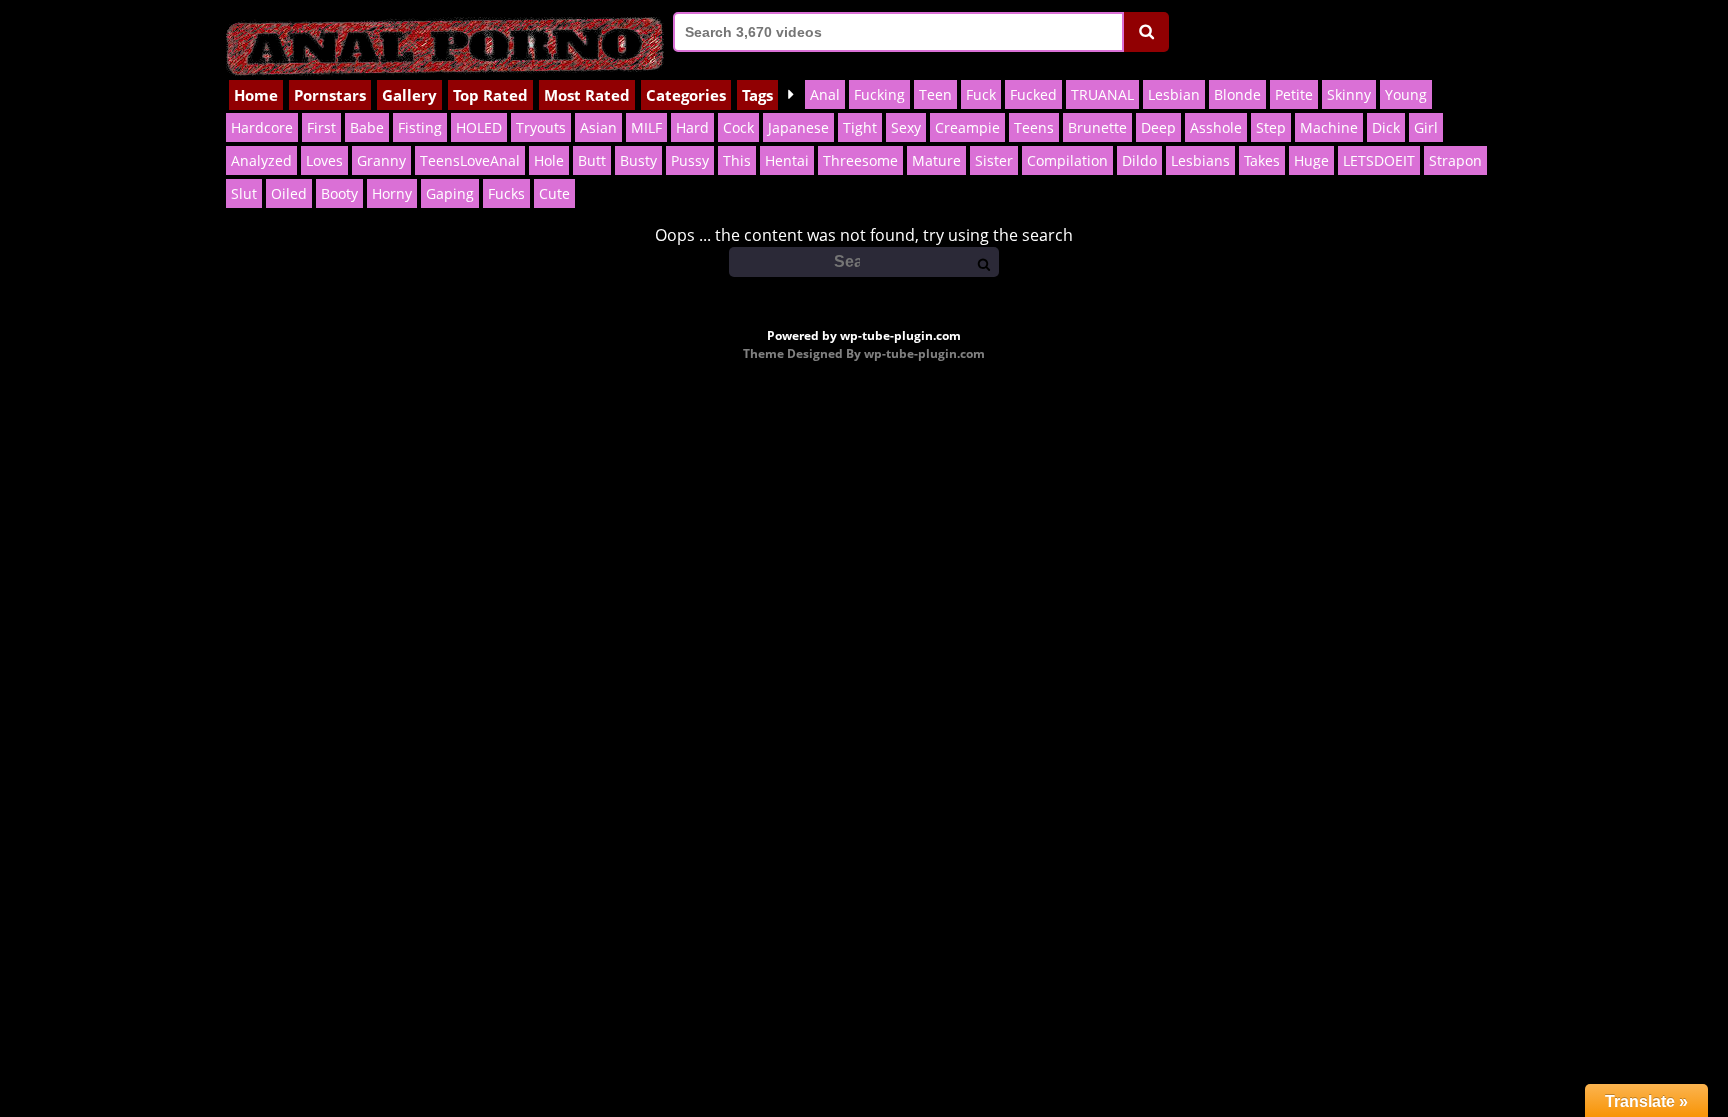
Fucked (1033, 94)
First (321, 127)
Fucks (506, 193)
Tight (860, 127)
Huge (1311, 160)
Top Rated (490, 95)
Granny (381, 160)
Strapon (1455, 160)
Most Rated (587, 95)
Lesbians (1200, 160)
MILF (646, 127)
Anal (825, 94)
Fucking (879, 94)
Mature (936, 160)
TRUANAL (1102, 94)
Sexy (906, 127)
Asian (598, 127)
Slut (244, 193)
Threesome (860, 160)
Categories (686, 95)
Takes (1262, 160)
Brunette (1097, 127)
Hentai (787, 160)
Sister (994, 160)
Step (1271, 127)
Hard (692, 127)
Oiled (289, 193)
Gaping (450, 193)
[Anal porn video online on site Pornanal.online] (445, 40)
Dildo (1139, 160)
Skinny (1349, 94)
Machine (1329, 127)
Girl (1426, 127)
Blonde (1237, 94)
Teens (1034, 127)
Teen (935, 94)
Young (1406, 94)
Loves (324, 160)
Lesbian (1174, 94)
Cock (738, 127)
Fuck (981, 94)
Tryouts (541, 127)
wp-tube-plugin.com (900, 335)
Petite (1294, 94)
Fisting (420, 127)
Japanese (798, 127)
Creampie (967, 127)
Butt (592, 160)
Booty (339, 193)
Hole (549, 160)
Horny (392, 193)
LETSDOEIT (1379, 160)
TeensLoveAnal (470, 160)
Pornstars (330, 95)
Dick (1386, 127)
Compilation (1067, 160)
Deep (1158, 127)
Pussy (690, 160)
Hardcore (262, 127)
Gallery (409, 95)
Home (256, 95)
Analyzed (261, 160)
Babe (367, 127)
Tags (757, 95)
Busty (638, 160)
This (737, 160)
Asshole (1216, 127)
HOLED (479, 127)
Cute (554, 193)
